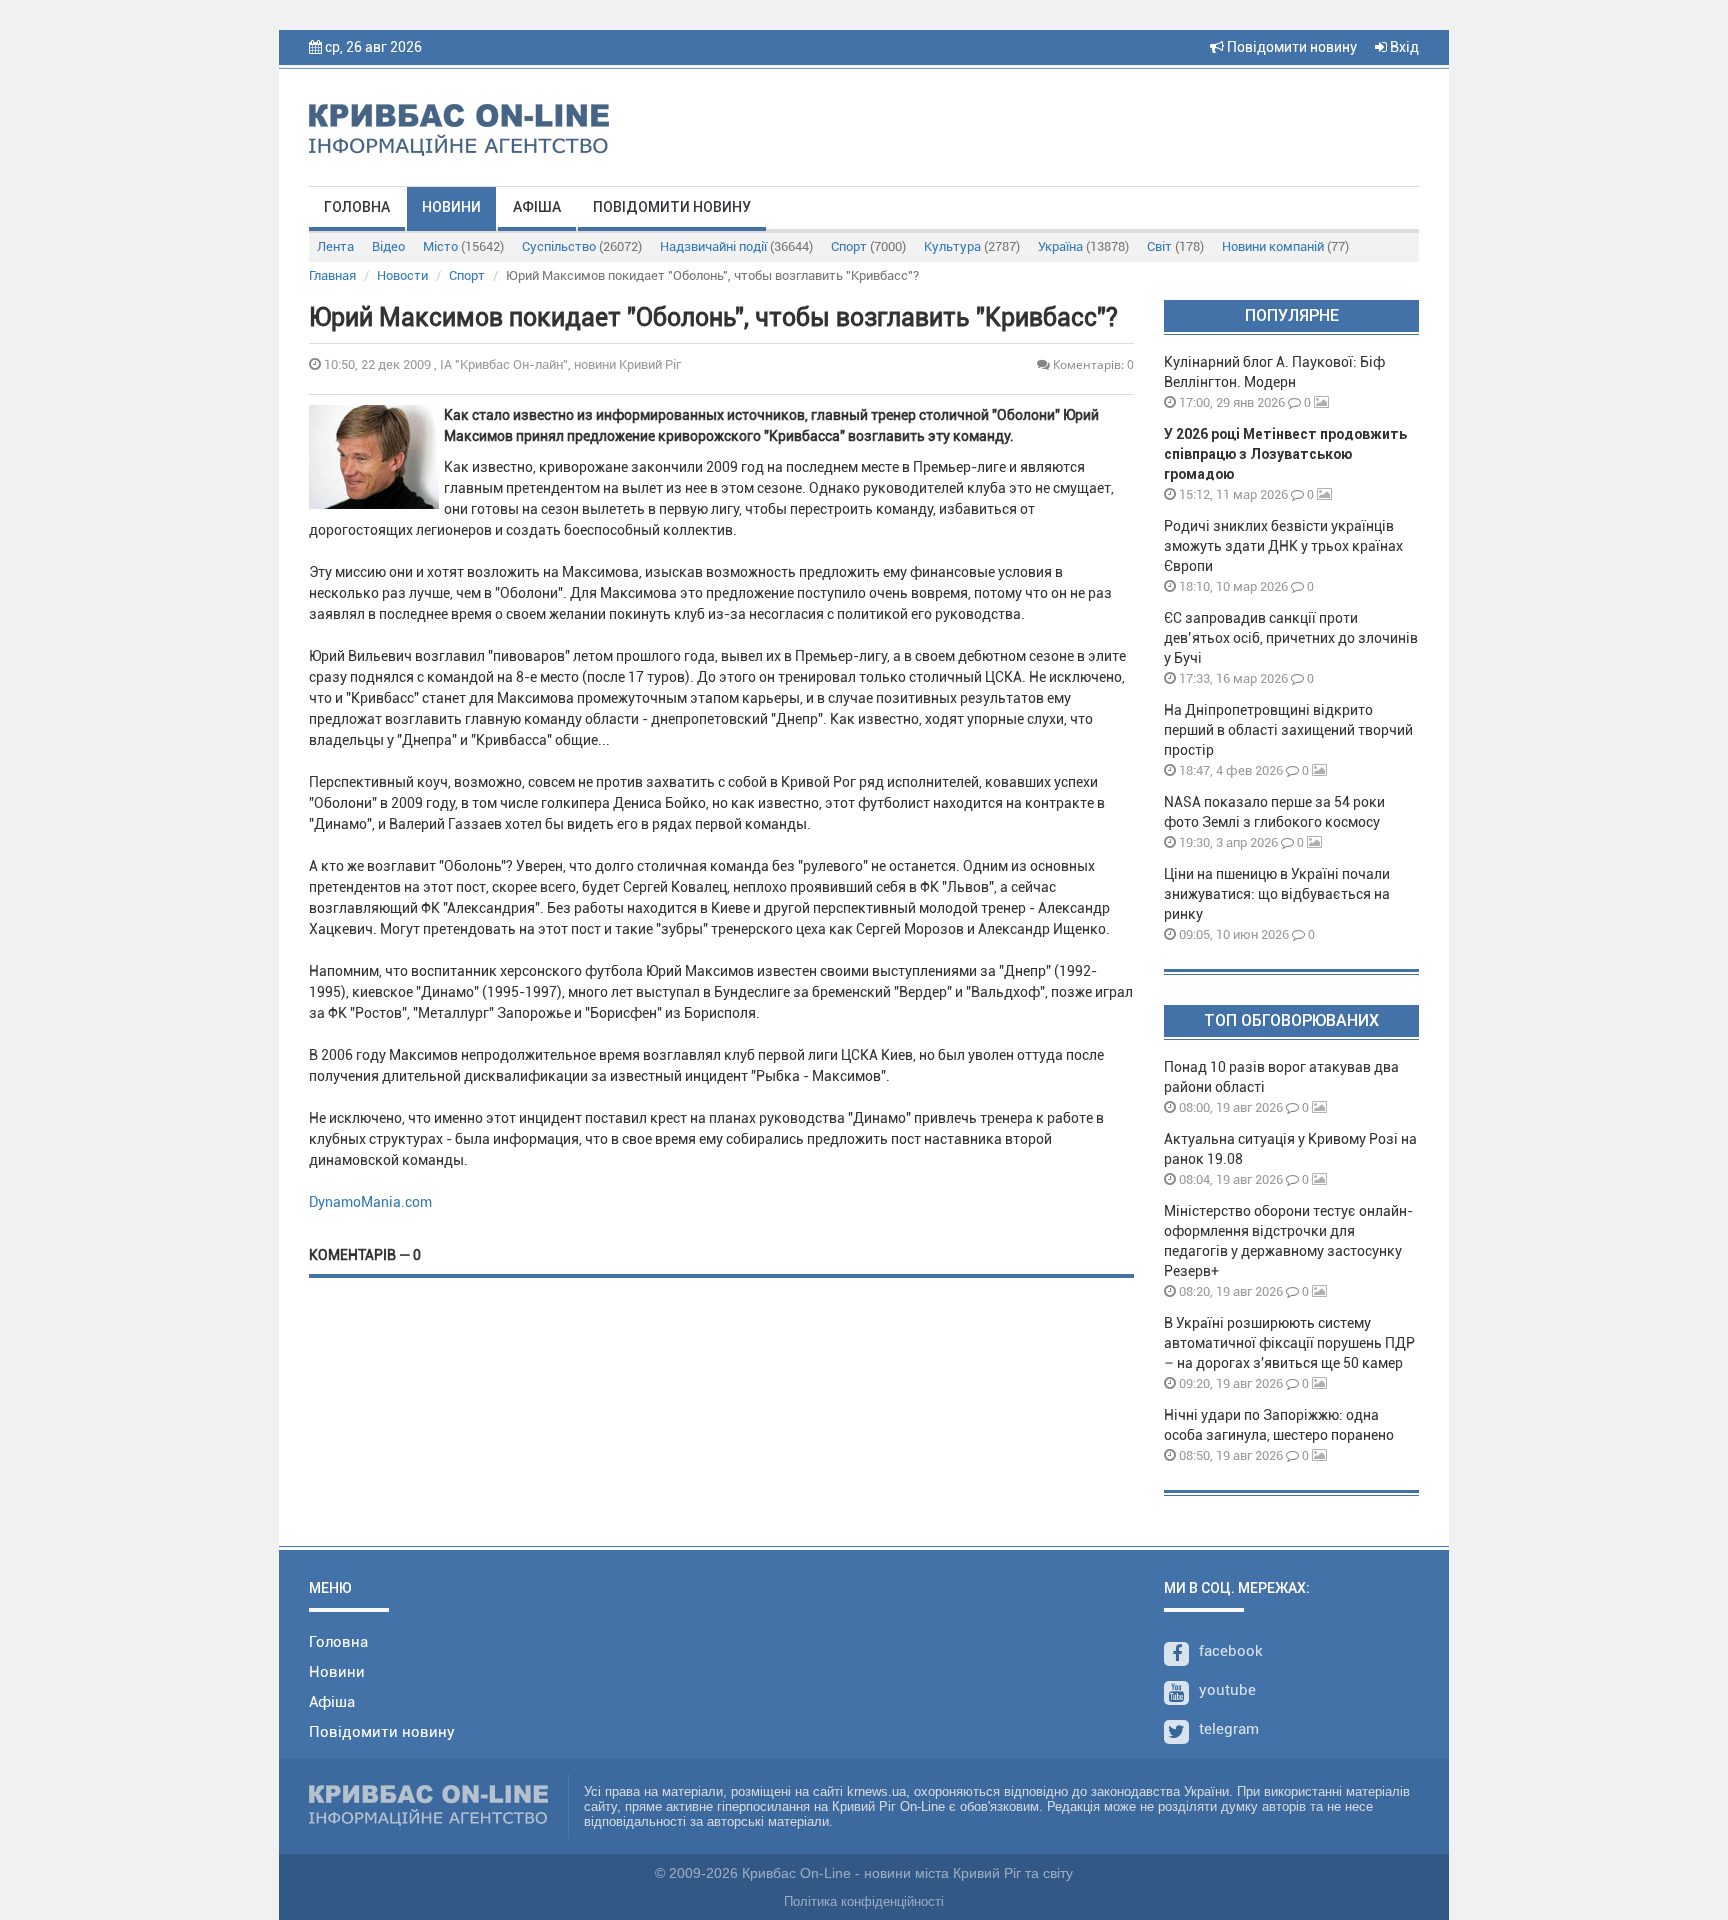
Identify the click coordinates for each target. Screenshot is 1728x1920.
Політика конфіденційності (864, 1901)
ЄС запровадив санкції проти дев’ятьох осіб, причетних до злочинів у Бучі (1291, 638)
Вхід (1403, 47)
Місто (463, 246)
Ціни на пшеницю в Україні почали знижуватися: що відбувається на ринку (1277, 894)
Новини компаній (1285, 246)
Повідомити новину (1290, 47)
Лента (335, 246)
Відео (388, 246)
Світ (1175, 246)
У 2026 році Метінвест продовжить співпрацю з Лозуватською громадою (1285, 454)
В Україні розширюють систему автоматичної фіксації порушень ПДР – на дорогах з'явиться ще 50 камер (1289, 1343)
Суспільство (582, 246)
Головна (357, 207)
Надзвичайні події (736, 246)
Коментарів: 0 (1092, 364)
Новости (402, 275)
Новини (451, 207)
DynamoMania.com (370, 1202)
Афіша (537, 207)
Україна (1083, 246)
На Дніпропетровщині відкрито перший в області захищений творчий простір (1288, 730)
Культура (972, 246)
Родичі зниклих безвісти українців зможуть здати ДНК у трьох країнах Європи (1283, 546)
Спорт (868, 246)
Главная (332, 275)
